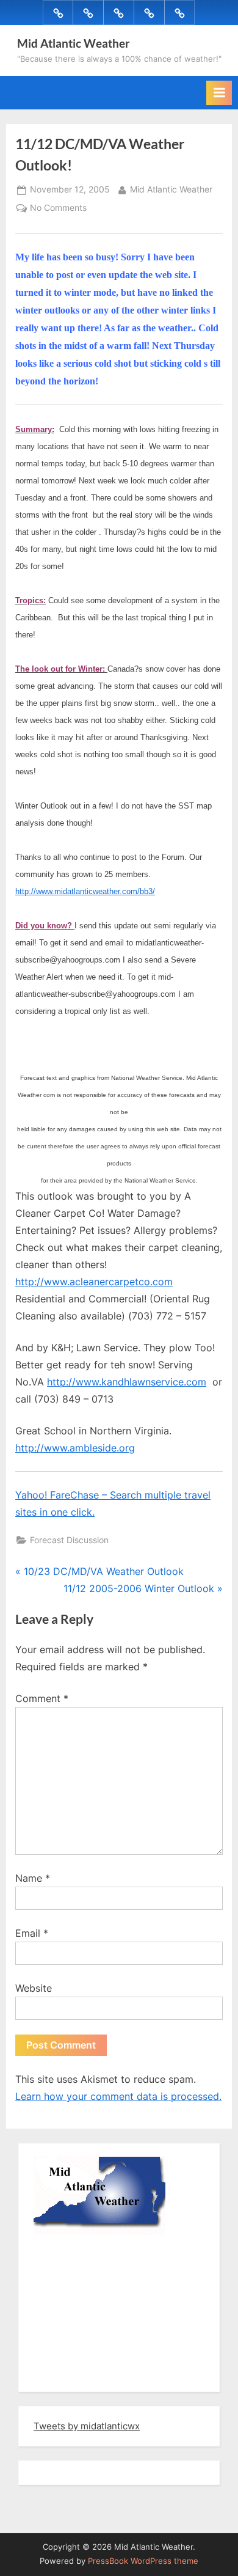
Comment (42, 1698)
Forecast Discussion (69, 1540)
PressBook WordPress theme (143, 2561)
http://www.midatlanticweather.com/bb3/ (85, 891)
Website (34, 1988)
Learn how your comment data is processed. (118, 2096)
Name (33, 1878)
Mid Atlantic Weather (74, 43)
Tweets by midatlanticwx (87, 2426)
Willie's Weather (84, 2374)
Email (32, 1933)
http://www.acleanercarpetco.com (94, 1282)
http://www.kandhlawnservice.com (127, 1382)
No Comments (58, 209)
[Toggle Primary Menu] (219, 93)
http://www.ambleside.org (75, 1448)
